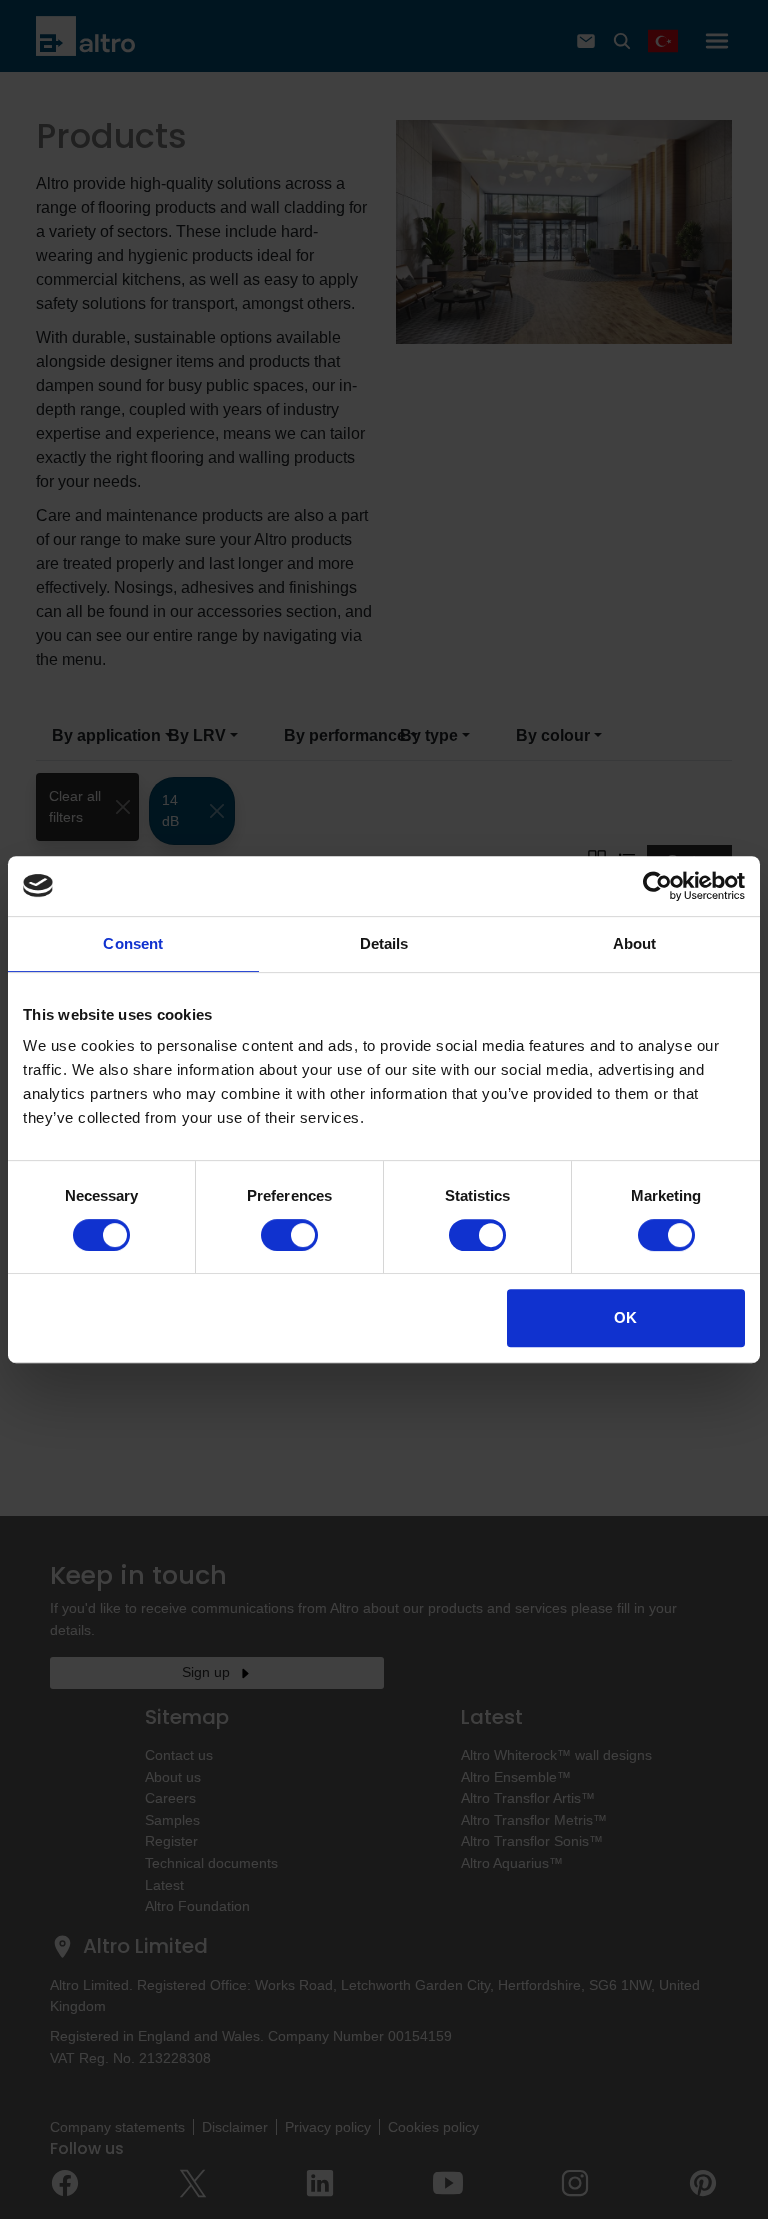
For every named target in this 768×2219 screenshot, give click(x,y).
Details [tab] (384, 943)
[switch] (289, 1235)
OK (625, 1317)
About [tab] (635, 943)
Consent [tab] (133, 943)
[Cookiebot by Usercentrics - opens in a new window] (657, 886)
